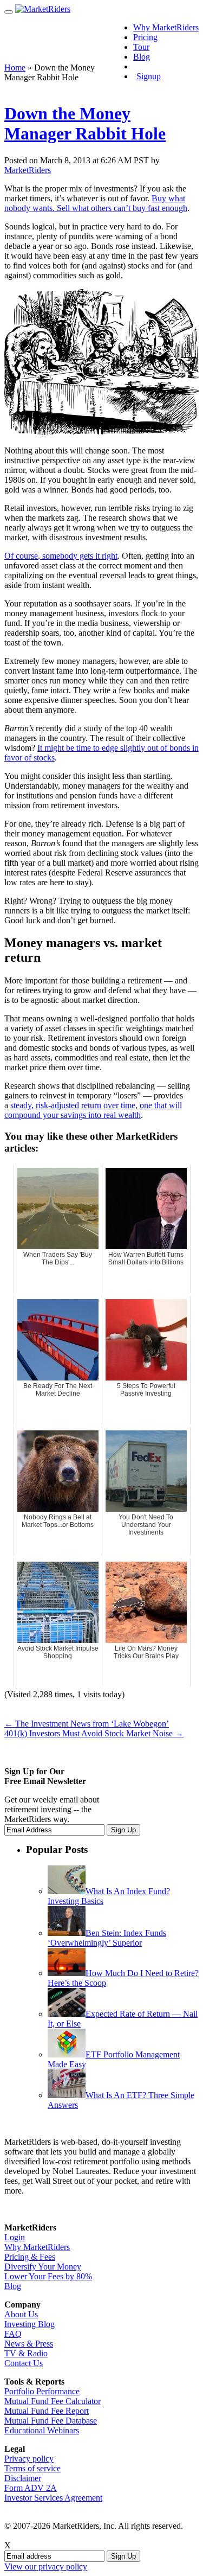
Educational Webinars (42, 2430)
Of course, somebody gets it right (61, 556)
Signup (149, 76)
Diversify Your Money (43, 2267)
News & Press (29, 2344)
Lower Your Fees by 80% (48, 2276)
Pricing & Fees (30, 2257)
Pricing (145, 37)
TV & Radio (26, 2353)
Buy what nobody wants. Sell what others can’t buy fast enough (96, 203)
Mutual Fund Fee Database (51, 2421)
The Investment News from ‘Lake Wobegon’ (87, 1724)
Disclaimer (23, 2478)
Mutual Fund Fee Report (47, 2411)
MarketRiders (28, 170)
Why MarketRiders (166, 27)
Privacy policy (29, 2459)
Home (15, 68)
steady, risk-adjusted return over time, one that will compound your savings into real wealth (93, 1110)
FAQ (13, 2334)
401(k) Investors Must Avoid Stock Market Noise (94, 1733)
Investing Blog (30, 2324)
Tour (141, 47)
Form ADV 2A (31, 2488)
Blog (142, 57)
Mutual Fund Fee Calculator (53, 2401)
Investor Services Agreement (53, 2498)
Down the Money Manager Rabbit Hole (85, 123)
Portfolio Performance (42, 2391)
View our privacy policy (46, 2567)
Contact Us (24, 2363)
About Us (21, 2314)
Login (152, 66)
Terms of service (32, 2468)
